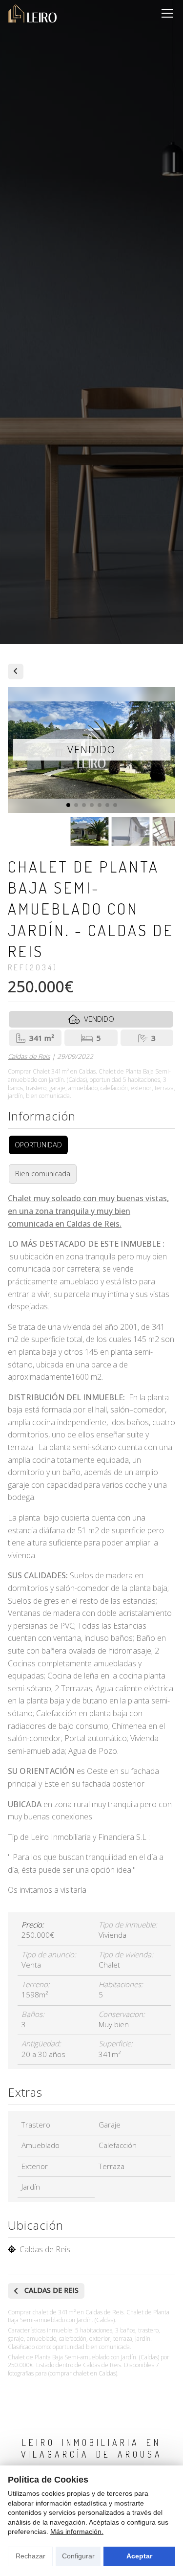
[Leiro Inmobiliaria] (32, 13)
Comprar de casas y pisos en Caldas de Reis (16, 672)
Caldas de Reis (29, 1056)
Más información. (77, 2531)
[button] (68, 805)
